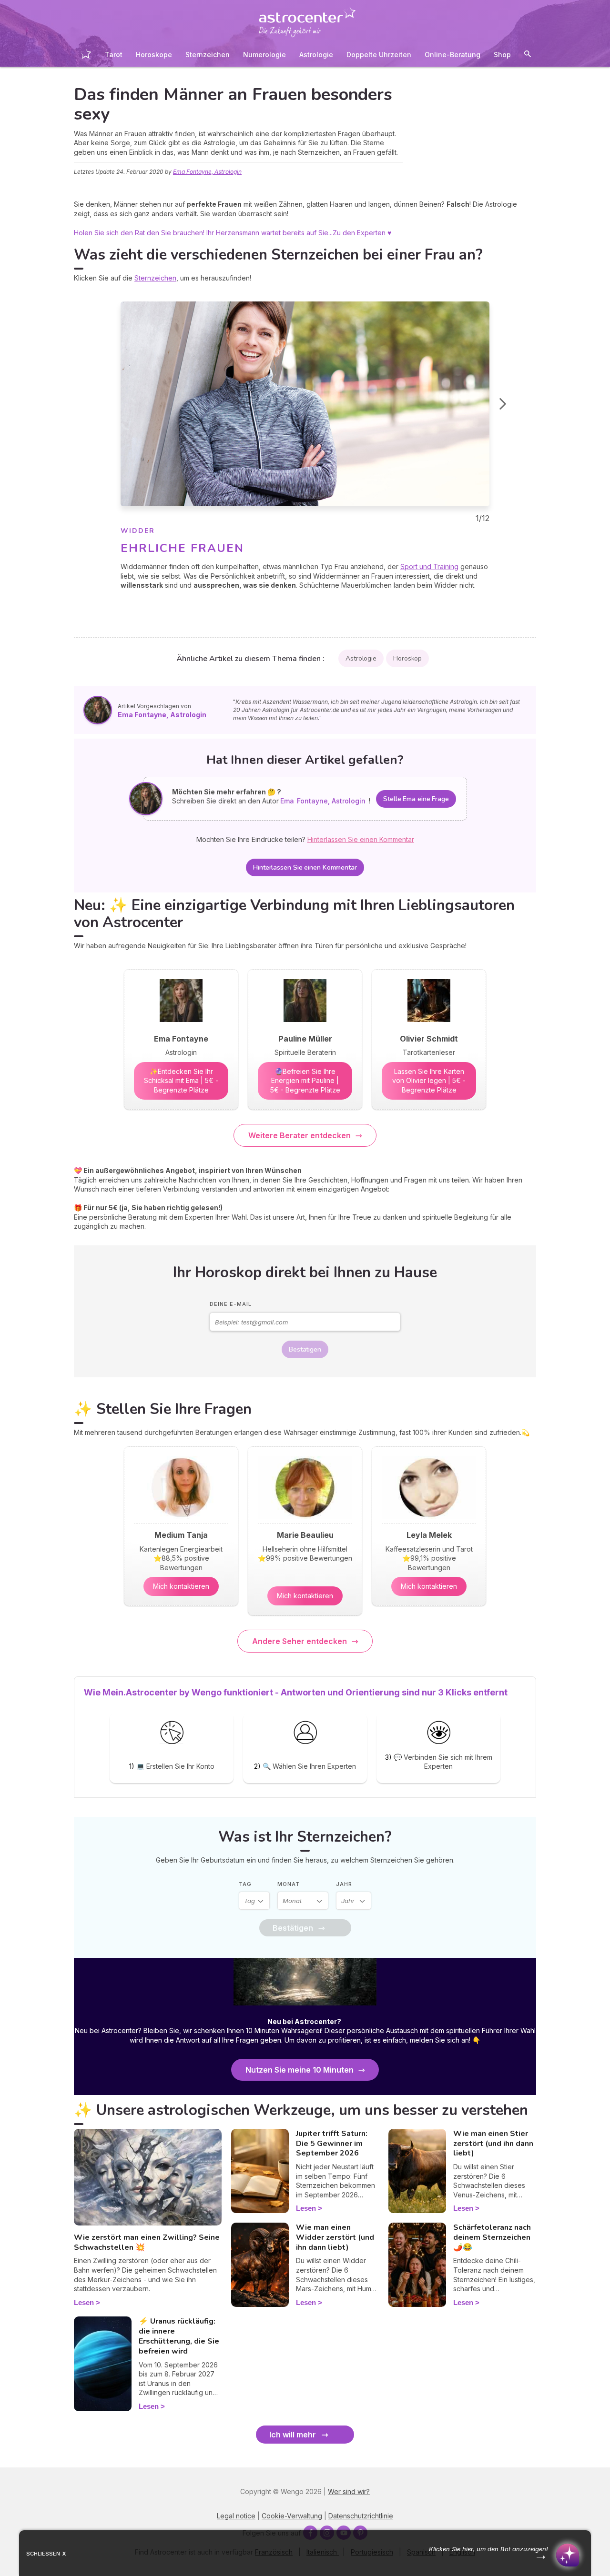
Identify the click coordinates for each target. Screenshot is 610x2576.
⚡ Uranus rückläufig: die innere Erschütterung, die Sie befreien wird (179, 2336)
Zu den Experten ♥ (362, 233)
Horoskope (154, 55)
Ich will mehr (293, 2435)
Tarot (114, 55)
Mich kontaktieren (181, 1586)
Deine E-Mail (231, 1304)
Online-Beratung (452, 55)
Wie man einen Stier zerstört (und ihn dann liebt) (493, 2144)
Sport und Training (429, 566)
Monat (289, 1884)
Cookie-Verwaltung (292, 2516)
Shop (502, 55)
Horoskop (407, 658)
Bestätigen (305, 1349)
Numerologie (264, 55)
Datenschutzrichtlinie (361, 2516)
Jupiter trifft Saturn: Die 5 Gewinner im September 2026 (332, 2144)
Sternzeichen (208, 55)
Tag (245, 1884)
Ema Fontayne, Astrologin (207, 172)
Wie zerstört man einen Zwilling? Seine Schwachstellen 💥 (147, 2242)
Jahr (344, 1884)
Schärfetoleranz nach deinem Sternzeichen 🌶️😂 (492, 2237)
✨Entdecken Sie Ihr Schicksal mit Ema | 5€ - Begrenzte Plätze (181, 1081)
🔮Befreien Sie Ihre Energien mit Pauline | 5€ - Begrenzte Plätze (305, 1081)
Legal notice (236, 2516)
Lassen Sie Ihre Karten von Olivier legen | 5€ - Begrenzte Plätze (429, 1081)
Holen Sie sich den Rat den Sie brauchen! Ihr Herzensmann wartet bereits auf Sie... (203, 233)
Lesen (84, 2302)
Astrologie (316, 55)
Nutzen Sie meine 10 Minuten (300, 2070)
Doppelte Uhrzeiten (379, 55)
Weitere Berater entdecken (300, 1135)
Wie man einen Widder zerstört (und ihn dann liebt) (335, 2237)
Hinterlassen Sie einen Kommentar (305, 867)
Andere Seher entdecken (300, 1641)
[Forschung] (528, 55)
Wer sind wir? (349, 2491)
